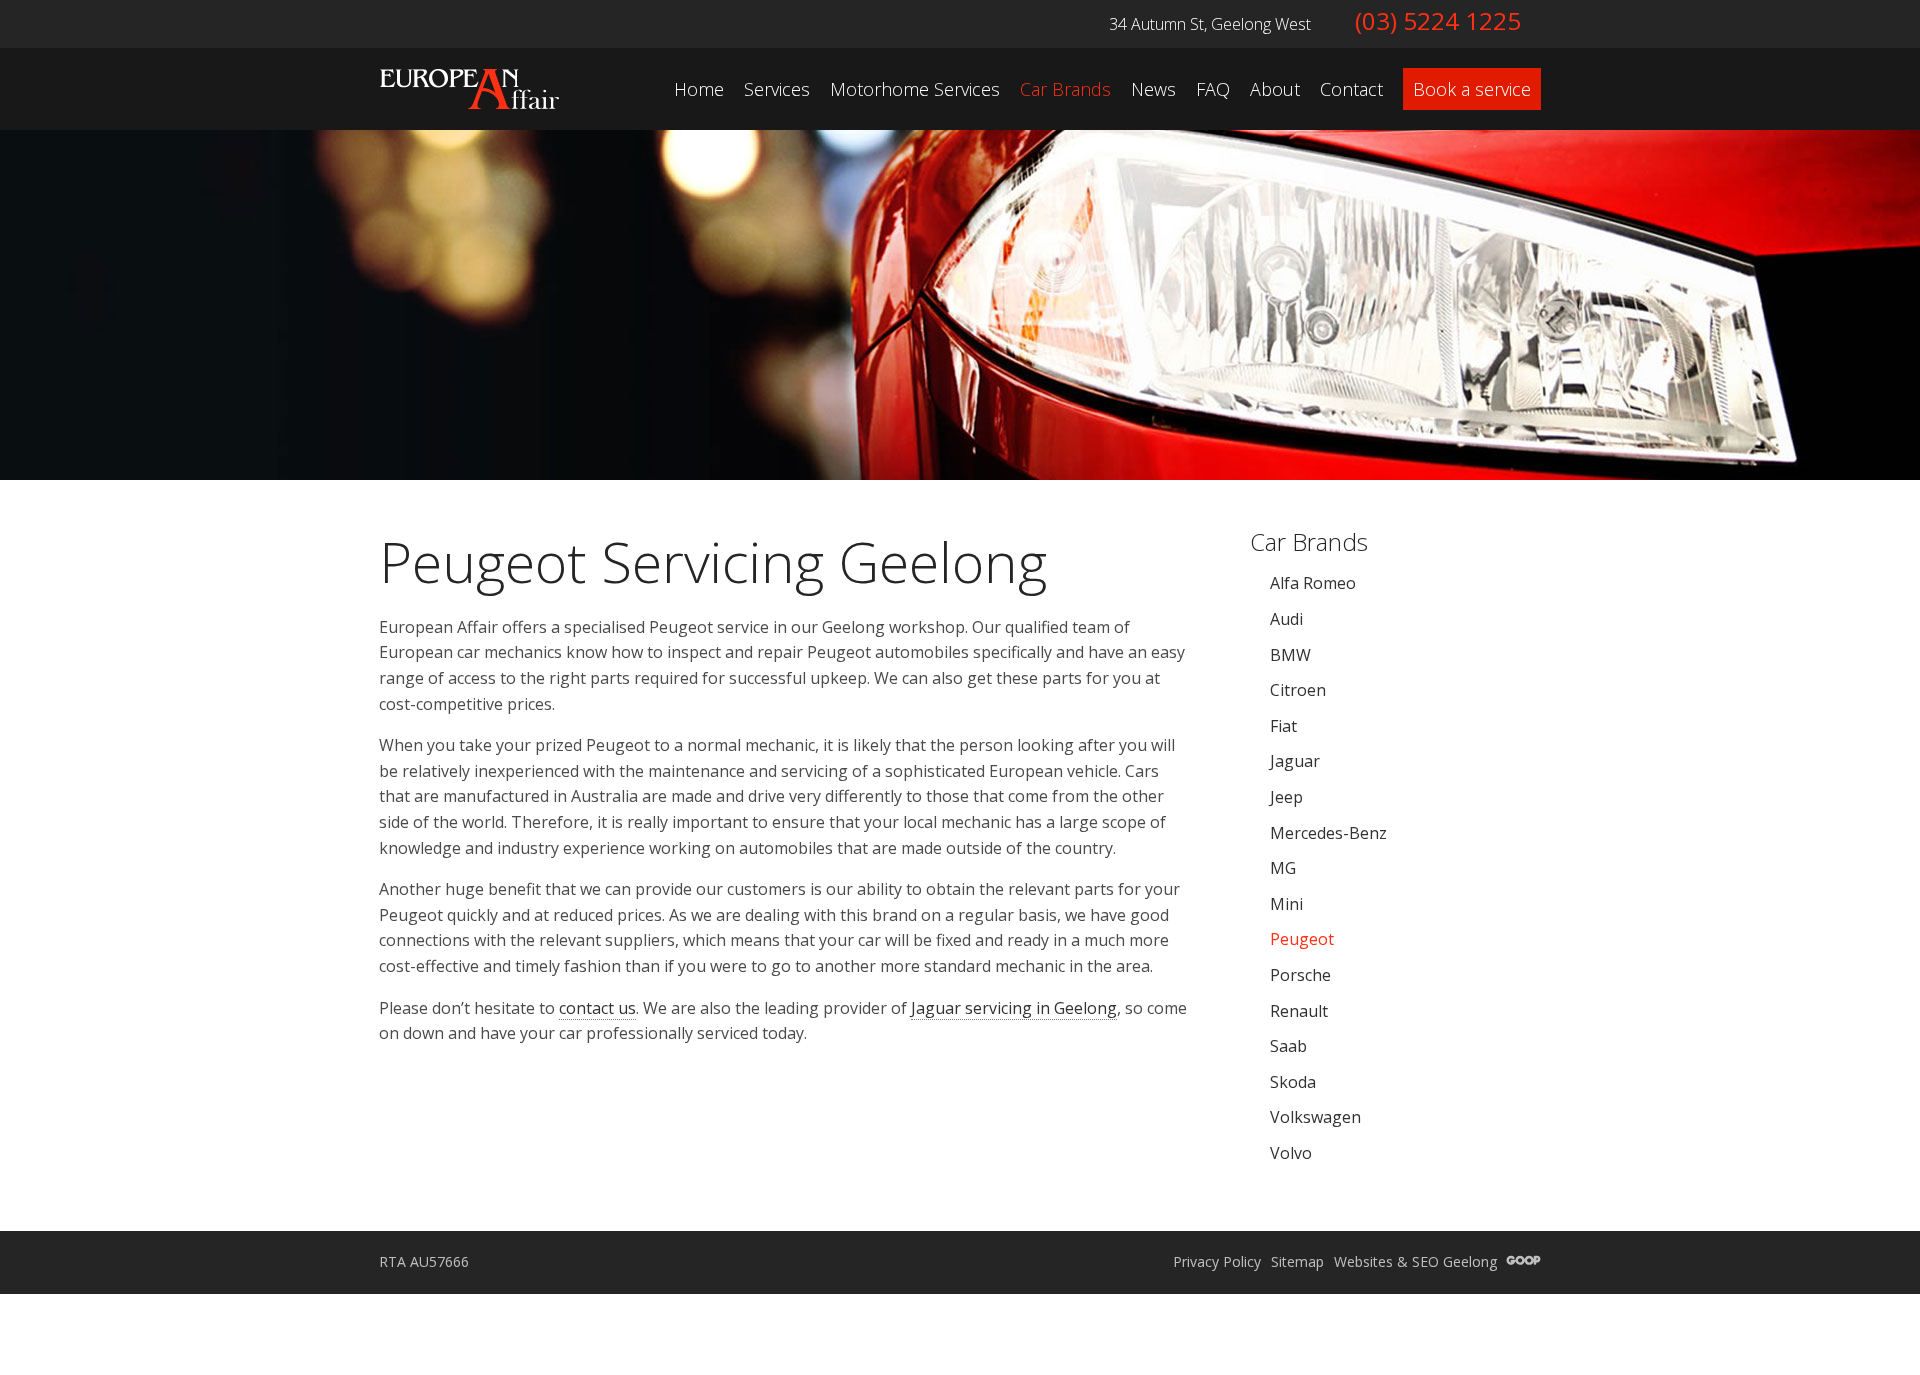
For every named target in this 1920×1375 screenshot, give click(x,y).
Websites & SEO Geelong (1417, 1261)
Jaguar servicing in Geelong (1014, 1008)
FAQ (1213, 89)
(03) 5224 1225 (1438, 20)
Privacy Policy (1217, 1261)
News (1153, 89)
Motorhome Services (915, 89)
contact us (597, 1008)
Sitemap (1297, 1261)
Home (699, 89)
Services (777, 89)
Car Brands (1065, 89)
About (1275, 89)
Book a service (1472, 89)
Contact (1351, 89)
